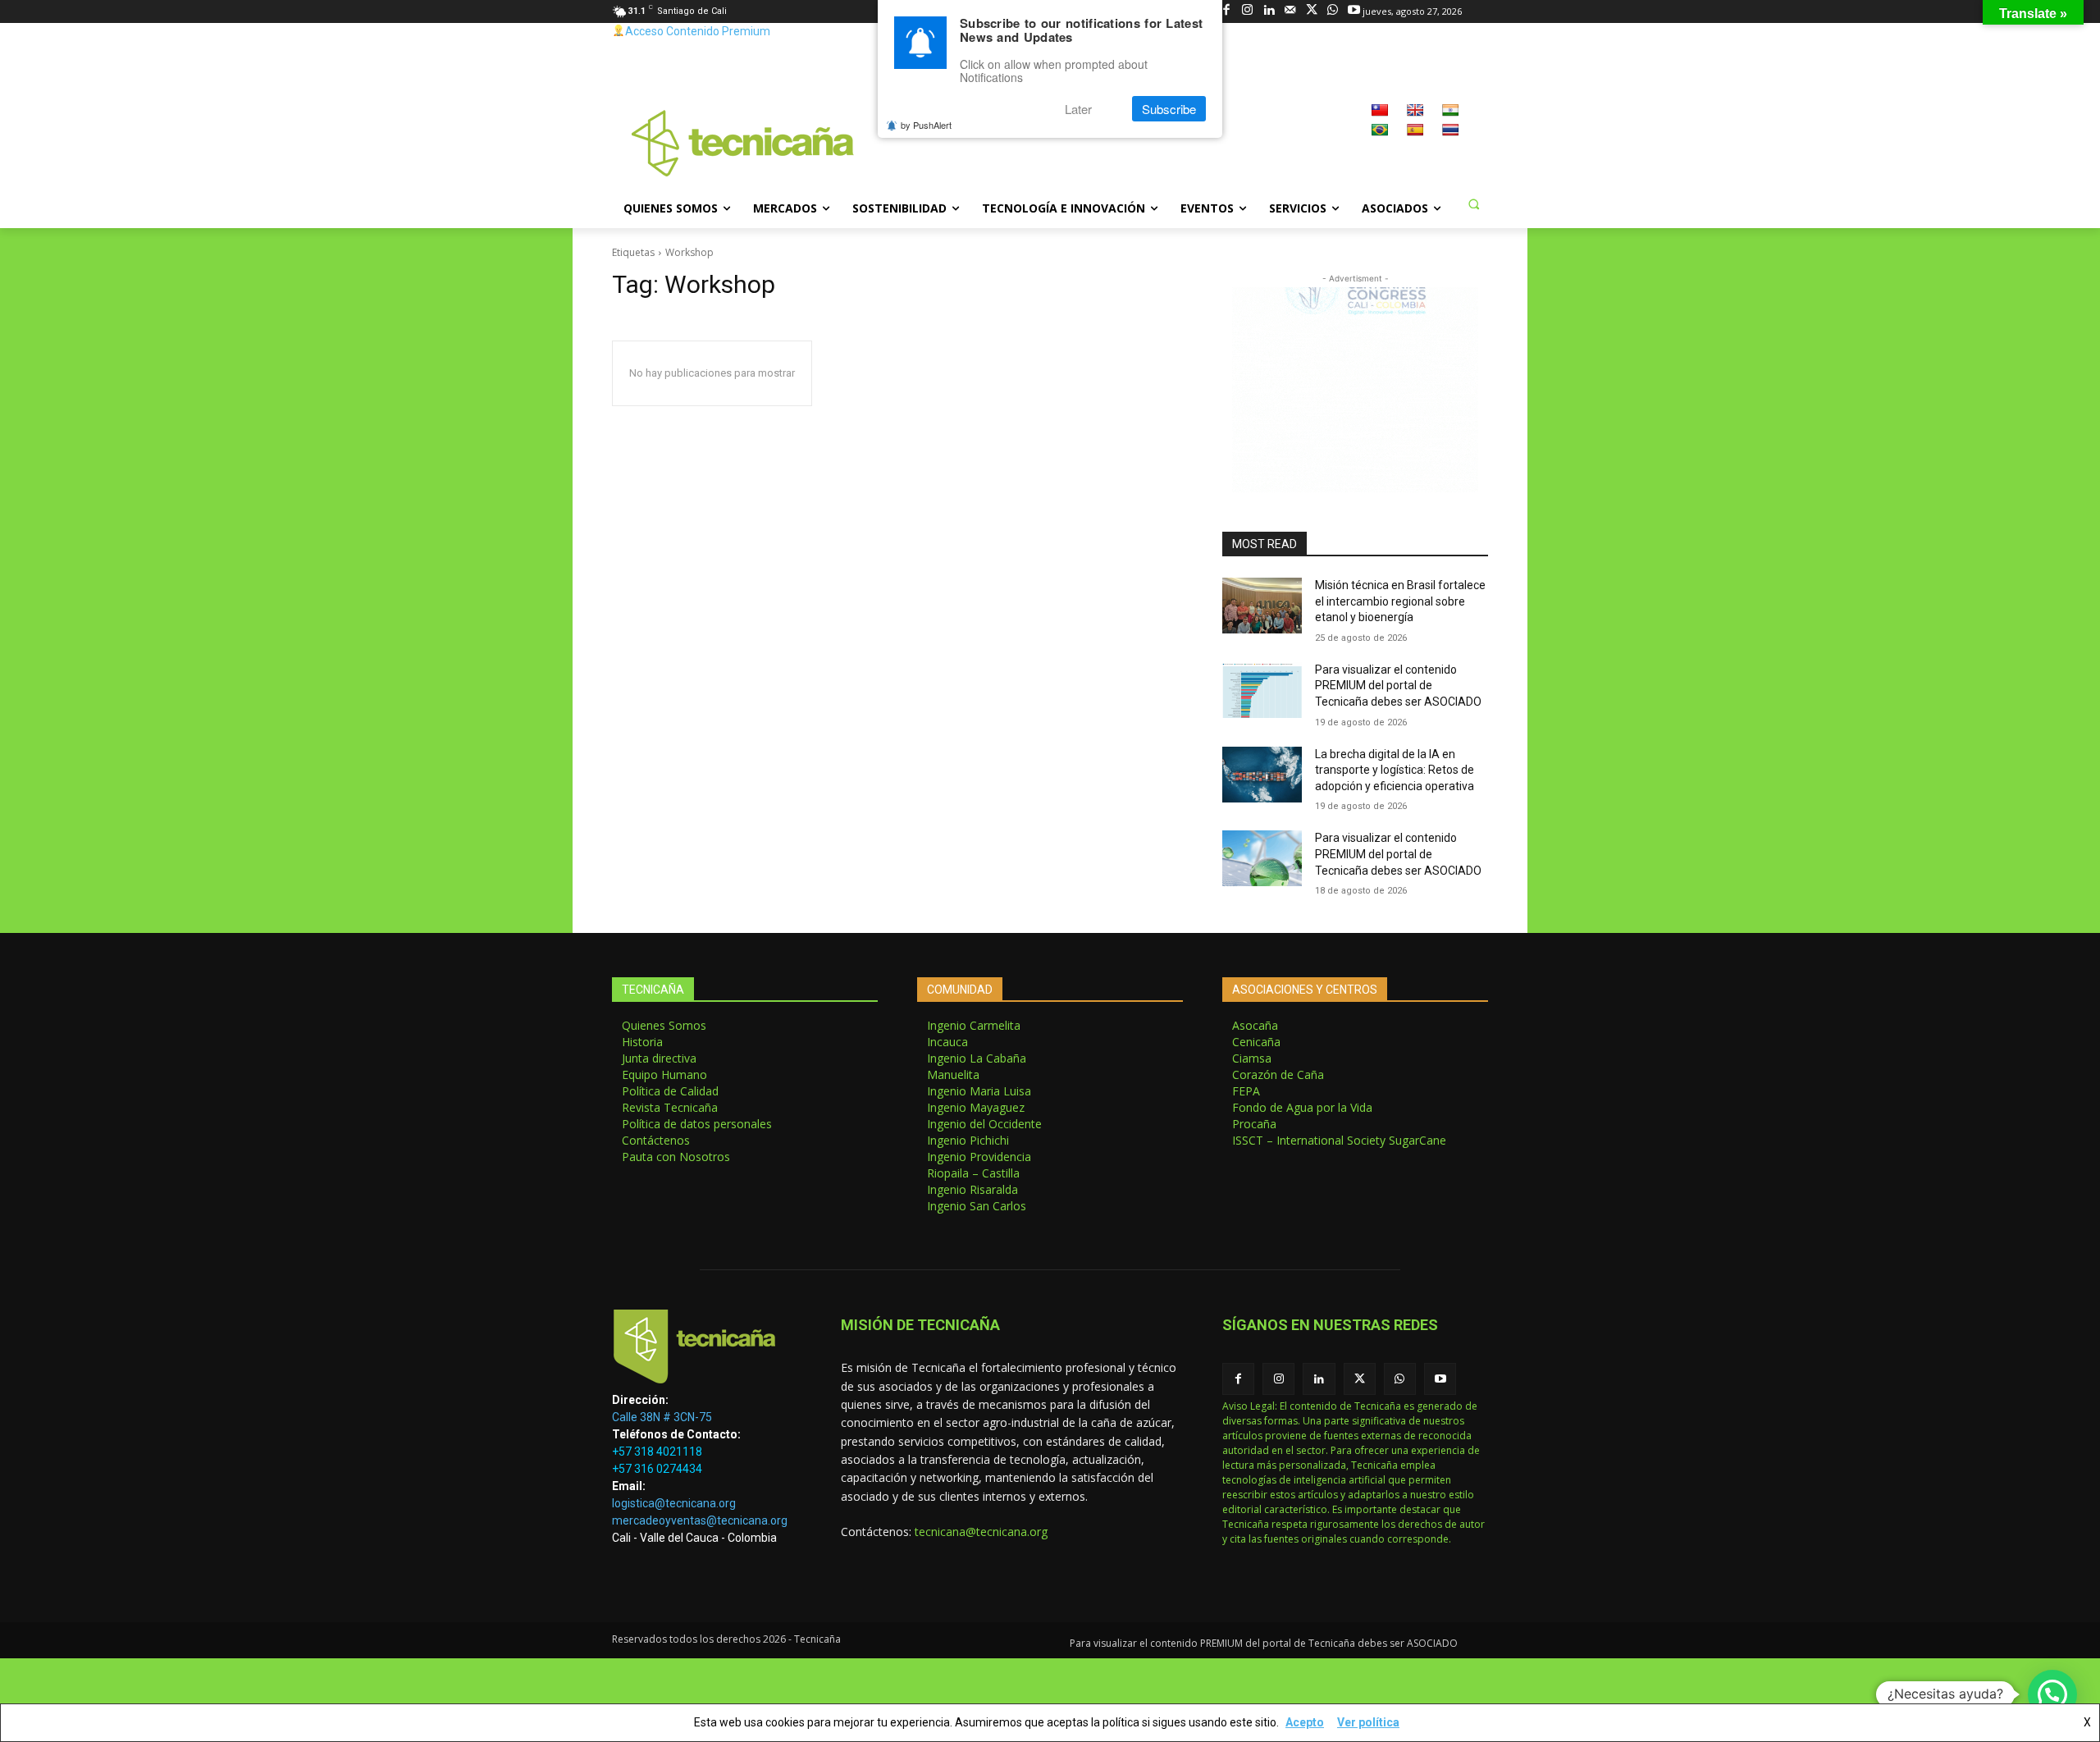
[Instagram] (1247, 11)
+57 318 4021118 (657, 1452)
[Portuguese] (1380, 130)
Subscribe (1169, 109)
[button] (1473, 203)
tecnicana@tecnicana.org (981, 1532)
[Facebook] (1226, 11)
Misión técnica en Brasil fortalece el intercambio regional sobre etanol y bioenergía (1400, 601)
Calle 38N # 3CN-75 (662, 1417)
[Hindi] (1450, 110)
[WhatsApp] (1333, 11)
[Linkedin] (1269, 11)
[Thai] (1450, 130)
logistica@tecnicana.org (674, 1503)
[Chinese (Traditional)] (1380, 110)
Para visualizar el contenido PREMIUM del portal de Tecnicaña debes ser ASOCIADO (1398, 686)
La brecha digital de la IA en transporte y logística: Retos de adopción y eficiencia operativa (1395, 770)
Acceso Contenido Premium (698, 31)
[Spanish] (1415, 130)
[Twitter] (1311, 11)
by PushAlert (926, 125)
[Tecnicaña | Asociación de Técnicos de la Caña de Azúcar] (707, 1351)
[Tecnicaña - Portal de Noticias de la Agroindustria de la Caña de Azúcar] (743, 142)
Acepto (1305, 1722)
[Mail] (1290, 11)
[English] (1415, 110)
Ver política (1368, 1722)
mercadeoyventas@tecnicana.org (700, 1520)
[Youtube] (1354, 11)
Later (1078, 109)
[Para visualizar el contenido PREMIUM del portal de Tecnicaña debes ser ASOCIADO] (1262, 690)
